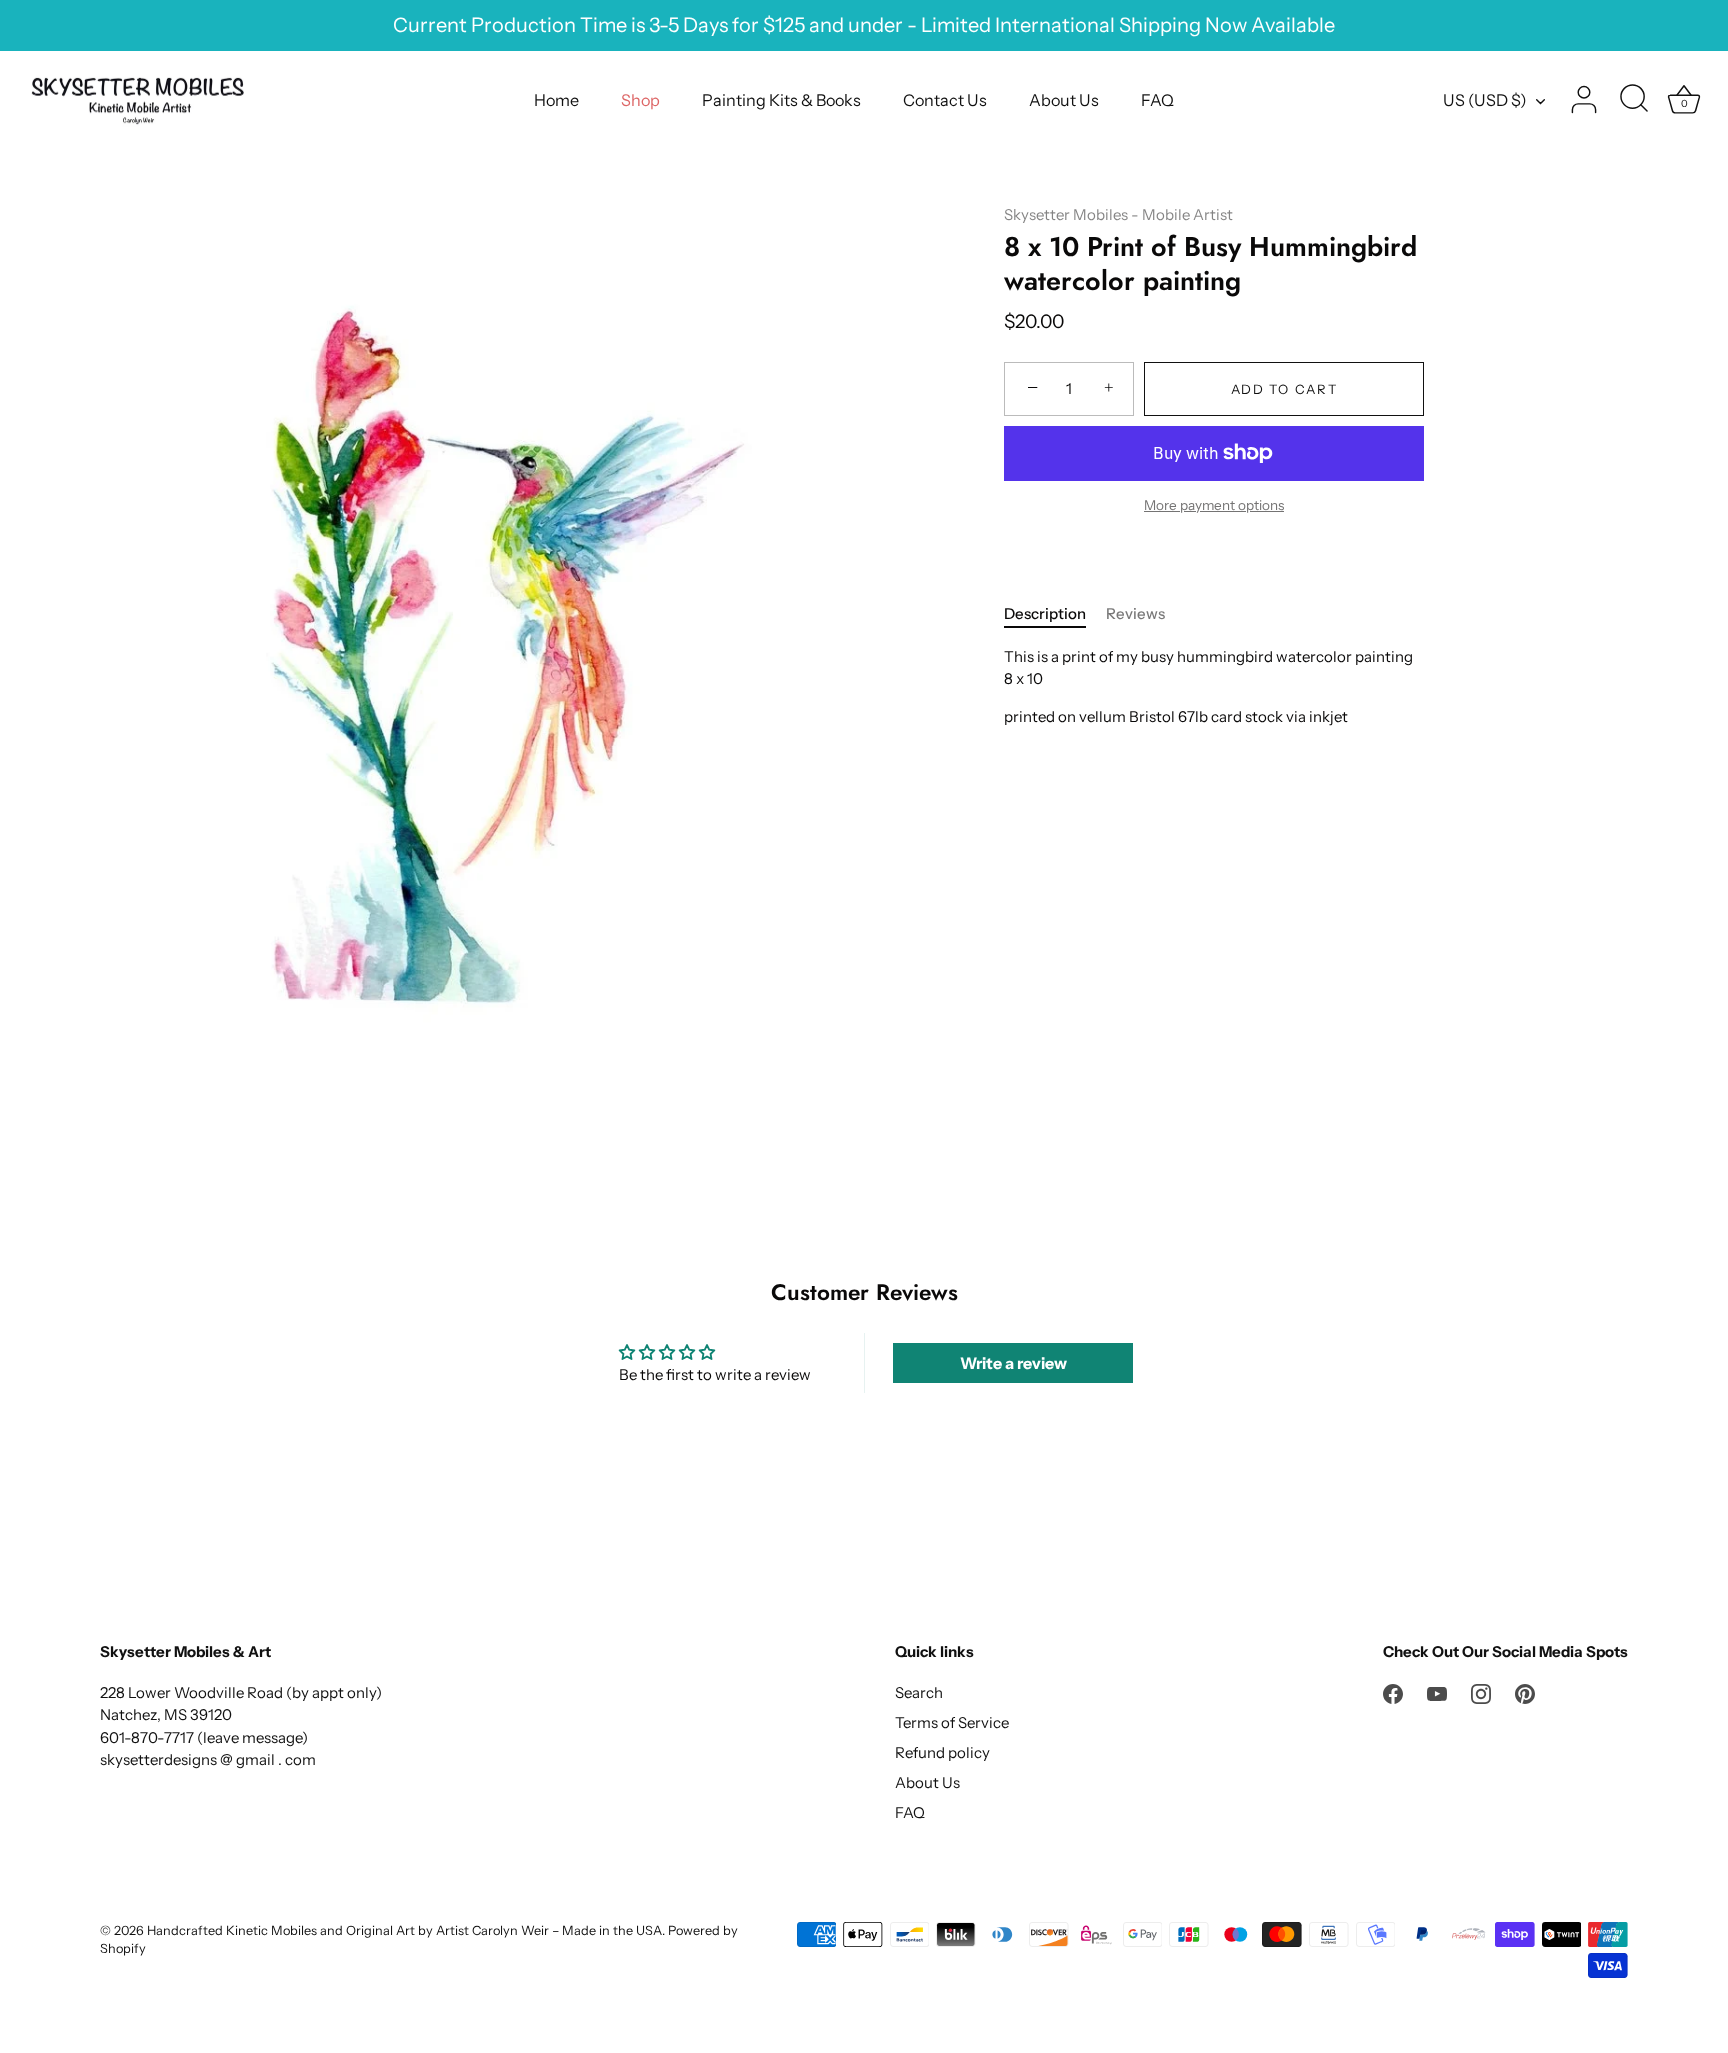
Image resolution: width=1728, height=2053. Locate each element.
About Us (1064, 100)
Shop (640, 100)
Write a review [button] (1013, 1363)
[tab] (1055, 614)
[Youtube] (1437, 1692)
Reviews (1135, 613)
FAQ (1157, 100)
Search (919, 1692)
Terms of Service (952, 1722)
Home (556, 100)
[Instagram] (1481, 1692)
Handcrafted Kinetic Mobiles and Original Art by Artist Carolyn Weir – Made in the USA (404, 1930)
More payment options (1214, 505)
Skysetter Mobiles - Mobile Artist (1118, 214)
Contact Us (945, 100)
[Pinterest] (1525, 1692)
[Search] (1634, 100)
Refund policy (942, 1752)
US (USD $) (1485, 100)
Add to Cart (1284, 389)
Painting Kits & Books (781, 100)
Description (1045, 613)
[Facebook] (1393, 1692)
